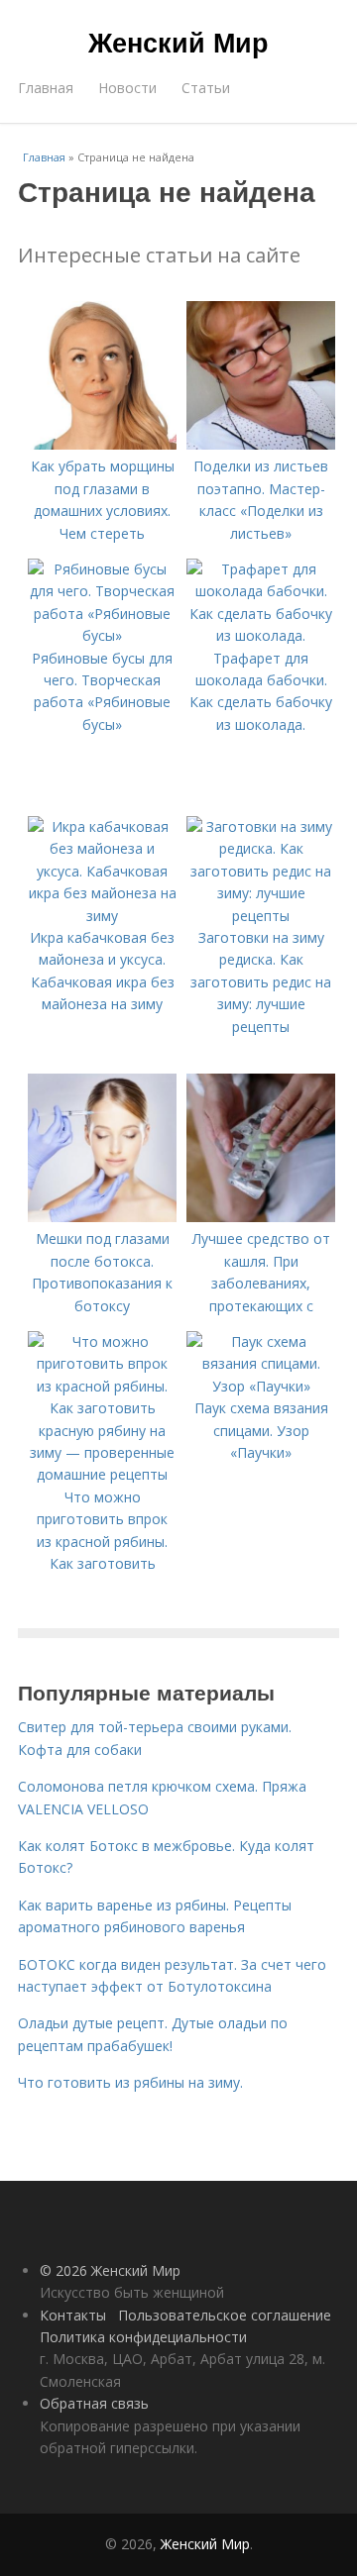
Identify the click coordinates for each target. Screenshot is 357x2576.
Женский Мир (178, 42)
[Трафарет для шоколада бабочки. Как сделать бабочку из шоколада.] (261, 635)
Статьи (206, 88)
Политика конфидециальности (143, 2337)
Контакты (73, 2315)
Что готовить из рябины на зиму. (130, 2082)
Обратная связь (94, 2403)
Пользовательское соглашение (225, 2315)
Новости (127, 88)
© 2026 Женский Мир (110, 2270)
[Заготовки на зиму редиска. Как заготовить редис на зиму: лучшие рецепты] (261, 916)
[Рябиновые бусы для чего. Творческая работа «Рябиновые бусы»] (102, 635)
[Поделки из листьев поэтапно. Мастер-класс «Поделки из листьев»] (261, 444)
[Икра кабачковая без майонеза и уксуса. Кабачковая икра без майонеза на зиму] (102, 916)
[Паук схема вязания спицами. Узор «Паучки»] (261, 1386)
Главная (46, 88)
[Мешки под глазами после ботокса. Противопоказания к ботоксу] (102, 1217)
